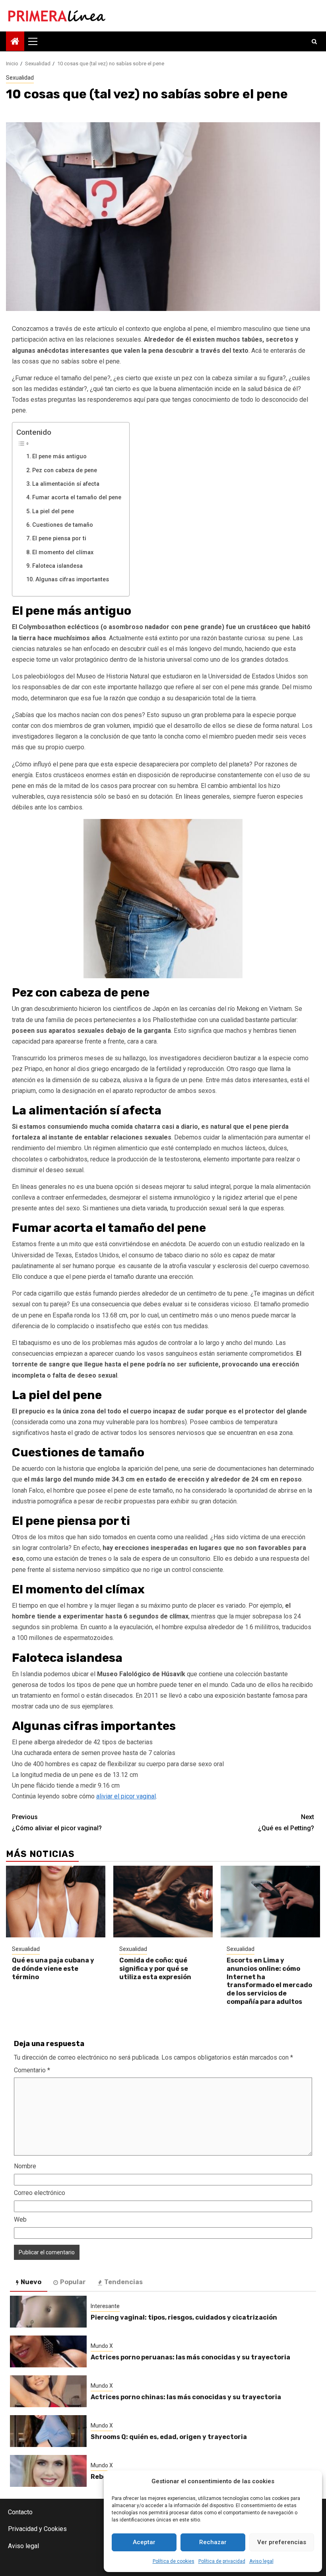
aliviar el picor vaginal (126, 1796)
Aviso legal (261, 2561)
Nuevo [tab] (31, 2282)
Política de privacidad (222, 2561)
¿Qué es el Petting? (286, 1822)
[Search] (314, 41)
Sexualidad (20, 78)
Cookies (55, 2529)
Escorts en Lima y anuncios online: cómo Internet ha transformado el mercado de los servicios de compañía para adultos (269, 1981)
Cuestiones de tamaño (63, 525)
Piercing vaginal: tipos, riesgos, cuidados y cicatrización (184, 2317)
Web (20, 2219)
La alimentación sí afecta (67, 484)
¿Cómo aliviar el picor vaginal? (57, 1822)
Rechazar (213, 2542)
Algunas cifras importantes (72, 580)
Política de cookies (174, 2561)
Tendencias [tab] (123, 2282)
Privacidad (23, 2529)
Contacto (20, 2512)
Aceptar (144, 2542)
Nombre (25, 2166)
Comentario (32, 2070)
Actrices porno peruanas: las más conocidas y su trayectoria (190, 2357)
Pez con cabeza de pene (65, 470)
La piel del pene (53, 511)
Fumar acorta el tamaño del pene (77, 497)
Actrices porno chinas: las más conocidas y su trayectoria (186, 2397)
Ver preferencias (282, 2542)
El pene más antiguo (59, 456)
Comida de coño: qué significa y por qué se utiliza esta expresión (155, 1969)
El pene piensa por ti (59, 538)
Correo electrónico (40, 2193)
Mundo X (102, 2346)
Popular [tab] (73, 2282)
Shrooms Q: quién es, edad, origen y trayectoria (169, 2437)
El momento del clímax (63, 552)
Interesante (105, 2306)
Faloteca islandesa (57, 566)
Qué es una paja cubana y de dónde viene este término (53, 1969)
